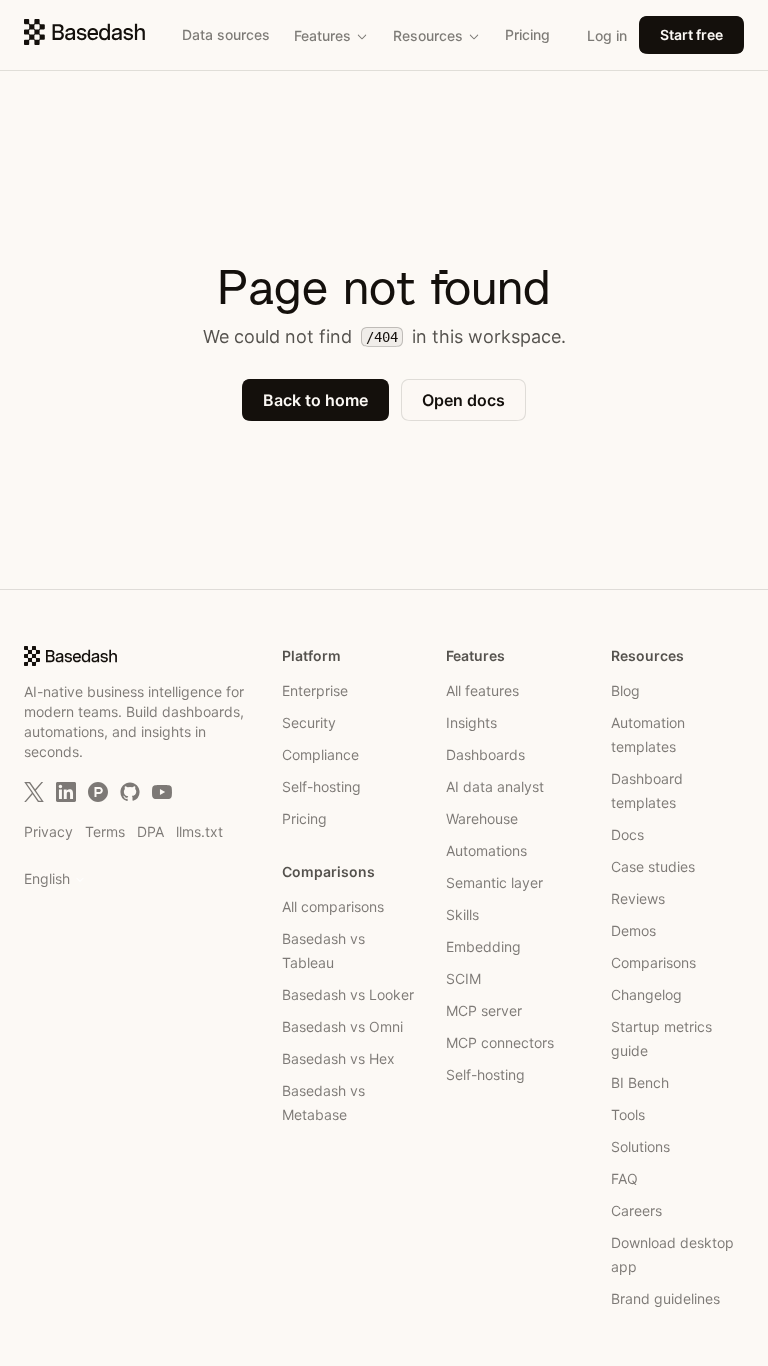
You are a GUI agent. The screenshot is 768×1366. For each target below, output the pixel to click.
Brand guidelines (665, 1298)
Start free (691, 34)
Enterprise (315, 690)
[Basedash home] (84, 32)
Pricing (527, 34)
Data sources (226, 34)
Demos (633, 930)
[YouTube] (162, 792)
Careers (636, 1210)
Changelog (646, 994)
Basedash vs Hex (338, 1058)
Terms (105, 831)
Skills (462, 914)
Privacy (48, 831)
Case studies (653, 866)
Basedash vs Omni (342, 1026)
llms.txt (199, 831)
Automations (486, 850)
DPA (150, 831)
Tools (628, 1114)
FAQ (624, 1178)
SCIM (463, 978)
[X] (34, 792)
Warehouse (482, 818)
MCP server (484, 1010)
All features (482, 690)
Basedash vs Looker (348, 994)
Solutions (640, 1146)
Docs (627, 834)
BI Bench (640, 1082)
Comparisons (653, 962)
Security (309, 722)
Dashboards (485, 754)
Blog (625, 690)
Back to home (315, 400)
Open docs (463, 400)
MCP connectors (500, 1042)
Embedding (483, 946)
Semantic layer (494, 882)
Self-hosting (321, 786)
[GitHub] (130, 792)
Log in (607, 35)
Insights (471, 722)
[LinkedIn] (66, 792)
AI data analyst (495, 786)
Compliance (320, 754)
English (47, 878)
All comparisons (333, 906)
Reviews (638, 898)
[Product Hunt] (98, 792)
